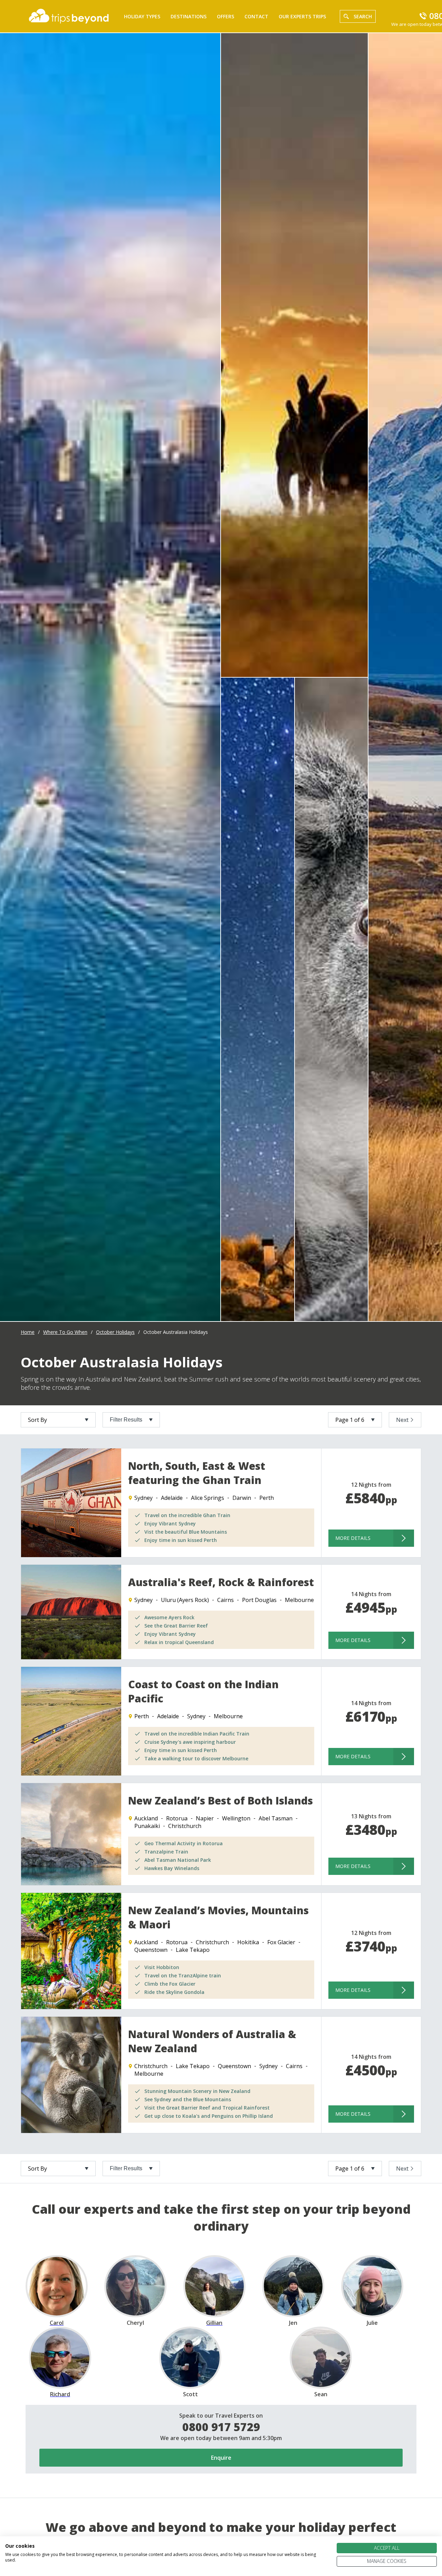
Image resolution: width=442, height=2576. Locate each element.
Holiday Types (142, 16)
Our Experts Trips (302, 16)
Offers (225, 16)
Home (28, 1332)
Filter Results (126, 1420)
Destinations (189, 16)
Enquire (221, 2458)
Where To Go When (65, 1332)
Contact (256, 16)
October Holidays (115, 1332)
